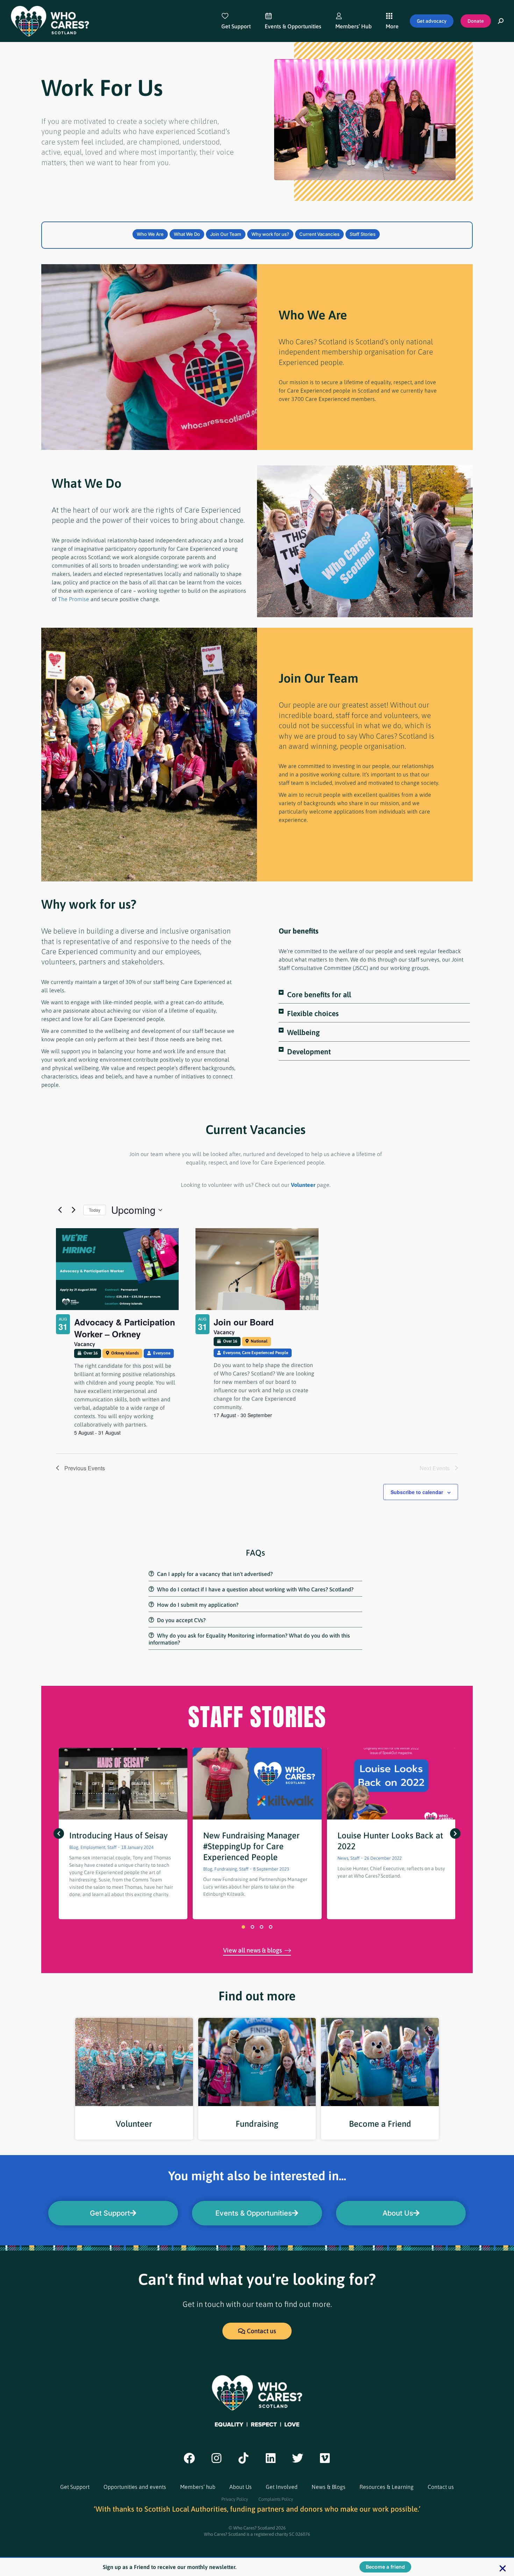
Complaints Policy (276, 2499)
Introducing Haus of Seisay (119, 1835)
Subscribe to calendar (417, 1492)
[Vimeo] (325, 2458)
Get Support (75, 2487)
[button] (374, 997)
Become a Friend (380, 2124)
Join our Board (244, 1322)
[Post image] (123, 1784)
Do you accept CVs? (181, 1620)
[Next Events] (74, 1210)
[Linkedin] (271, 2458)
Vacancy (85, 1344)
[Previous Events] (60, 1210)
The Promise (74, 599)
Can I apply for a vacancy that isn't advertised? (215, 1574)
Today (95, 1210)
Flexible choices (313, 1013)
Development (309, 1051)
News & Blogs (329, 2487)
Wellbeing (303, 1032)
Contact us (441, 2487)
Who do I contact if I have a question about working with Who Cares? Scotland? (255, 1589)
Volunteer (303, 1185)
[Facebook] (189, 2458)
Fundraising (257, 2124)
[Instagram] (216, 2458)
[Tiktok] (243, 2458)
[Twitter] (298, 2458)
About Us (241, 2487)
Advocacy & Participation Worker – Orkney (125, 1328)
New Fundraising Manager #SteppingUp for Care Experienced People (251, 1846)
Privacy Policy (235, 2499)
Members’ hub (198, 2487)
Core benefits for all (319, 994)
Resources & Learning (387, 2487)
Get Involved (282, 2487)
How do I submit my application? (198, 1605)
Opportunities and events (135, 2487)
